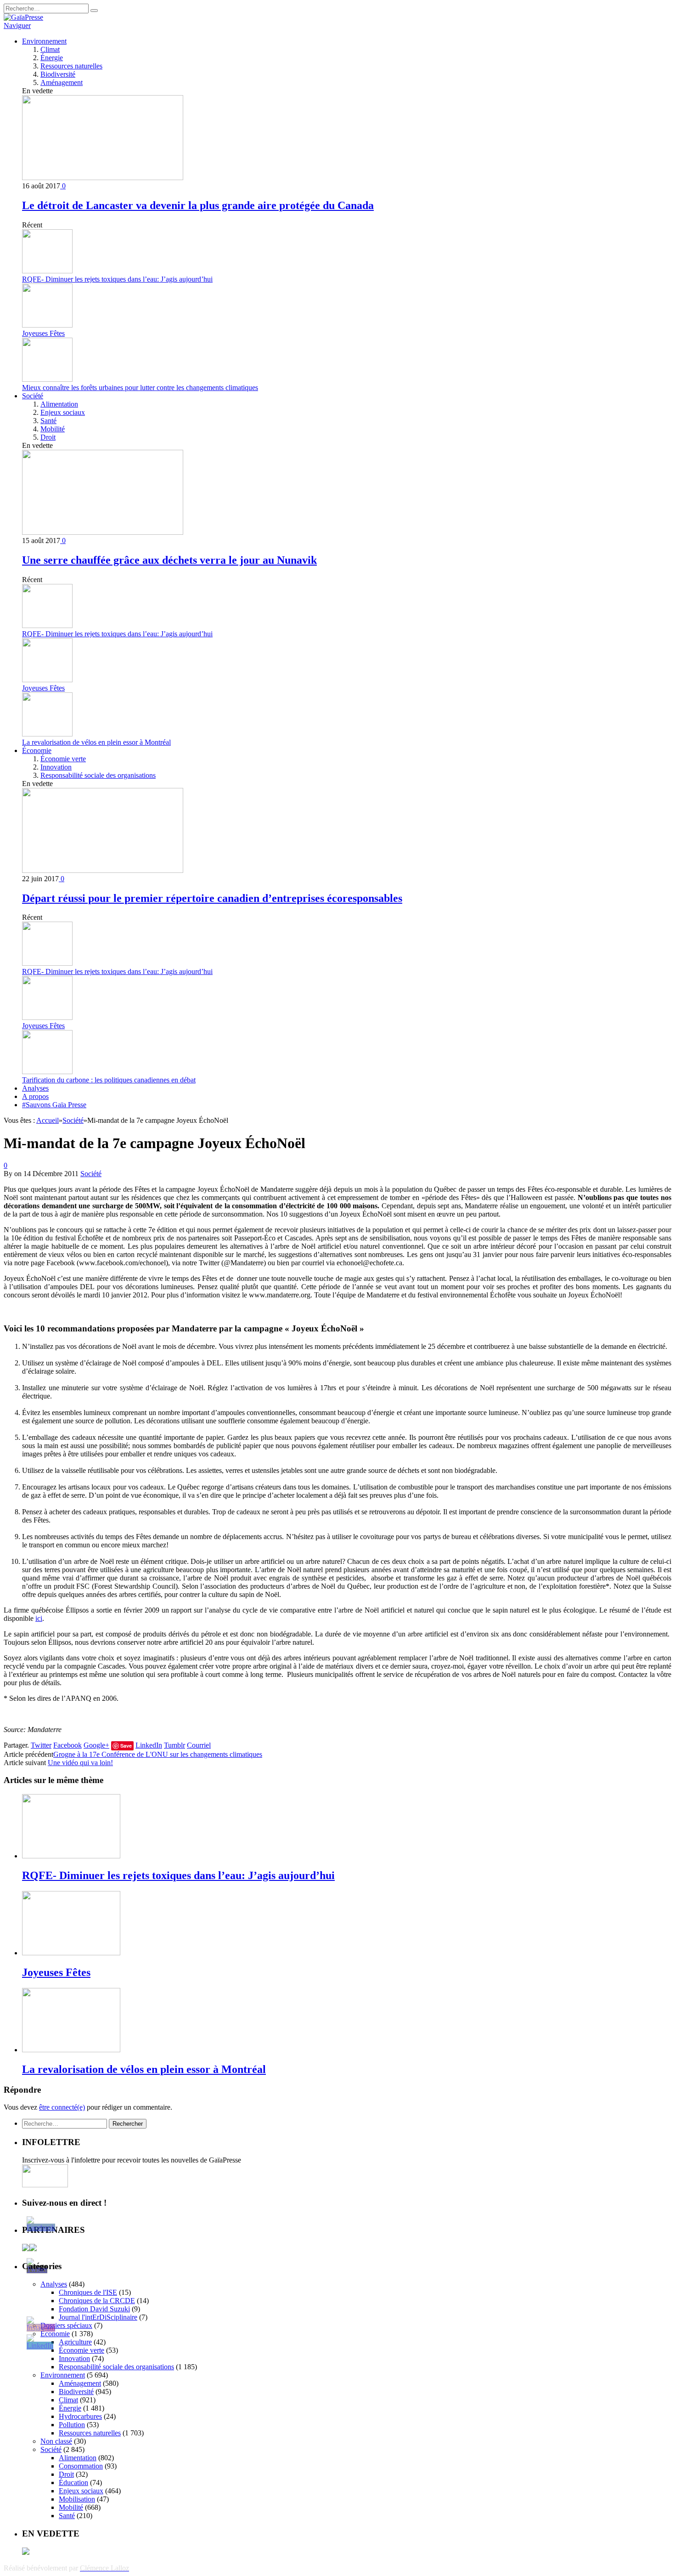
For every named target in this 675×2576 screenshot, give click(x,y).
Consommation (81, 2466)
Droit (48, 437)
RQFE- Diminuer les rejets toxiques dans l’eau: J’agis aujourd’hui (117, 279)
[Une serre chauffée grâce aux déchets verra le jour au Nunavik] (103, 532)
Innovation (56, 767)
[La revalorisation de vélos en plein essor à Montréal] (71, 2050)
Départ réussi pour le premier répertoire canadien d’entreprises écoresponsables (212, 898)
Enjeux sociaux (63, 412)
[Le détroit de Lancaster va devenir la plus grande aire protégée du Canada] (103, 178)
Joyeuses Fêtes (43, 333)
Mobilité (53, 429)
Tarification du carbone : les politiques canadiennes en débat (109, 1080)
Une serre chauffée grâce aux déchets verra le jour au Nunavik (169, 560)
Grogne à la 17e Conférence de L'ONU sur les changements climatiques (158, 1754)
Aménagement (62, 82)
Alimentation (59, 404)
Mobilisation (77, 2499)
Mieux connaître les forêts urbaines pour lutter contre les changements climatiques (140, 388)
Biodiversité (58, 74)
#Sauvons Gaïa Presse (54, 1105)
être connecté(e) (62, 2107)
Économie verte (63, 759)
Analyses (35, 1088)
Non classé (56, 2441)
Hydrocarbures (80, 2416)
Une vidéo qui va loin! (80, 1763)
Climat (50, 49)
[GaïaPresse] (23, 17)
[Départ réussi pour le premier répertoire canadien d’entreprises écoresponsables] (103, 870)
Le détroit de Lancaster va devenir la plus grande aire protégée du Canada (198, 205)
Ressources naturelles (71, 66)
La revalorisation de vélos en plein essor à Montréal (96, 742)
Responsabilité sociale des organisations (98, 775)
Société (33, 396)
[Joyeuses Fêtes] (71, 1953)
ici (39, 1618)
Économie (37, 750)
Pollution (72, 2425)
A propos (35, 1096)
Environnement (44, 41)
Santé (48, 421)
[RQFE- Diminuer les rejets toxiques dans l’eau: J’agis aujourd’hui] (71, 1856)
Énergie (52, 58)
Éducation (73, 2483)
